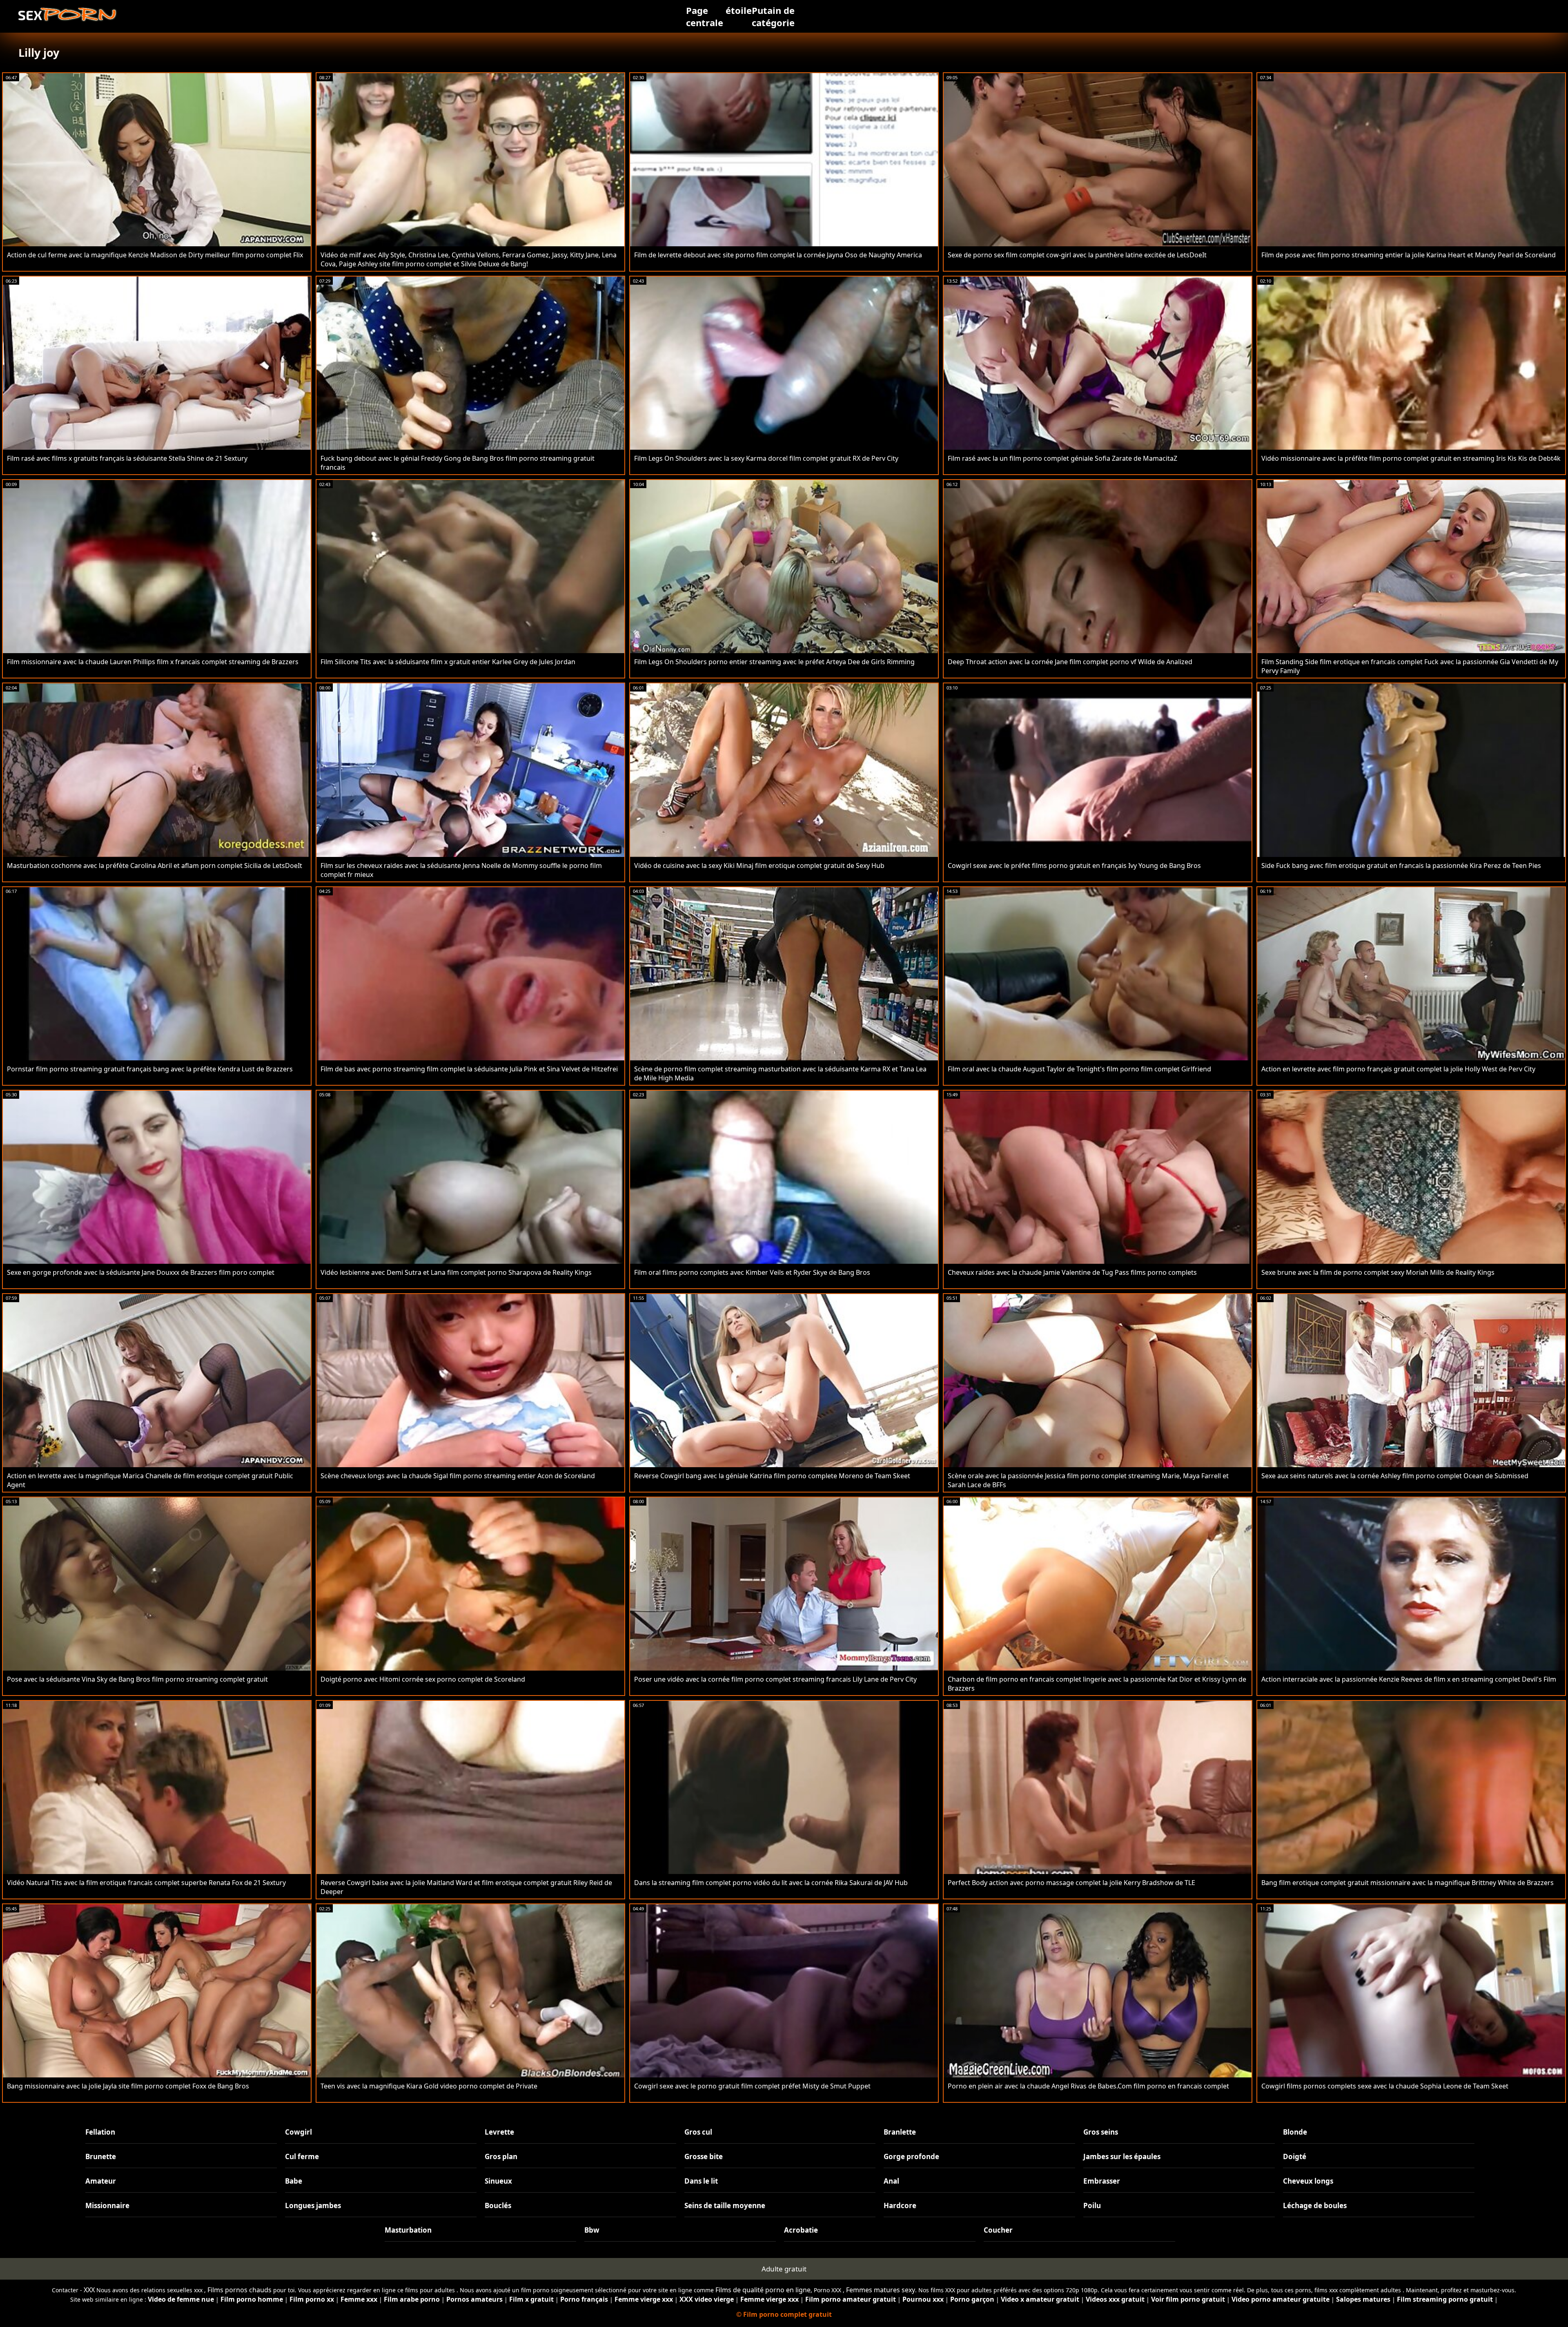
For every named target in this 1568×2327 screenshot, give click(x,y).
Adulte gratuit (784, 2269)
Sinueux (498, 2181)
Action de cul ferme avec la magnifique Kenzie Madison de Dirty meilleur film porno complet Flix (155, 255)
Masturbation (408, 2230)
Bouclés (498, 2205)
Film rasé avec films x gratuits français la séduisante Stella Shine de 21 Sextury (127, 458)
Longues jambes (313, 2205)
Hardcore (900, 2205)
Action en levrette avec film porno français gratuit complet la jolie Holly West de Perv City (1398, 1069)
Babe (294, 2181)
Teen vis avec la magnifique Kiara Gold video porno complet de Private (429, 2086)
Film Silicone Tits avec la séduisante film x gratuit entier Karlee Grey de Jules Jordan (448, 662)
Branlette (900, 2132)
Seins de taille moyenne (725, 2205)
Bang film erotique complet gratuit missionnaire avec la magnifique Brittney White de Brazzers (1408, 1883)
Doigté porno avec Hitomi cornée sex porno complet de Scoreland (423, 1679)
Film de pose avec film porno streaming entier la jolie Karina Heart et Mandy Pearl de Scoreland (1409, 255)
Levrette (499, 2132)
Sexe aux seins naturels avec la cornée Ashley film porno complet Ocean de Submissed (1395, 1476)
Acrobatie (801, 2230)
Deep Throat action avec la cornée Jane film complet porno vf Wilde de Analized (1070, 662)
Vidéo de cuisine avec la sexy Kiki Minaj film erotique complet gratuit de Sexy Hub (759, 866)
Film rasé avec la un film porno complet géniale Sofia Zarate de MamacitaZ (1062, 458)
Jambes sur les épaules (1122, 2156)
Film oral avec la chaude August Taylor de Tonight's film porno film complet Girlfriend (1079, 1069)
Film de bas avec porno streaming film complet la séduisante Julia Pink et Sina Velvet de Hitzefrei (469, 1069)
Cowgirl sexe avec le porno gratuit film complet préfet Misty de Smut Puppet (752, 2086)
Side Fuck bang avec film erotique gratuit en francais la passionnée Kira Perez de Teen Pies (1401, 866)
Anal (891, 2181)
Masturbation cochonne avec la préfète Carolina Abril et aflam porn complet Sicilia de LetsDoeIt (155, 866)
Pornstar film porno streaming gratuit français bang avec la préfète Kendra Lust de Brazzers (150, 1069)
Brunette (101, 2156)
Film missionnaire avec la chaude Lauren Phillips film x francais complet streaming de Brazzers (153, 662)
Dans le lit (701, 2181)
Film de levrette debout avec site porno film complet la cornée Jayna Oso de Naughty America (778, 255)
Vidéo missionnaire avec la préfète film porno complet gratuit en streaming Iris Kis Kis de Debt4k (1411, 458)
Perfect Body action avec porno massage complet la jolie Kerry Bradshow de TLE (1071, 1883)
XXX (89, 2290)
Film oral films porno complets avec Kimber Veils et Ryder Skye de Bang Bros (752, 1272)
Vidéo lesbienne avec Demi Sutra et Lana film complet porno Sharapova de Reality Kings (456, 1272)
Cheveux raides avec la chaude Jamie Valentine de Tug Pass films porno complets (1072, 1272)
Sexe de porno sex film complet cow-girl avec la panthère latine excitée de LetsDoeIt (1077, 255)
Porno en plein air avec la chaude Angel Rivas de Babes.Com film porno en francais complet (1088, 2086)
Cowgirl (298, 2132)
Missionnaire (107, 2205)
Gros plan (501, 2156)
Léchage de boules (1315, 2205)
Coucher (998, 2230)
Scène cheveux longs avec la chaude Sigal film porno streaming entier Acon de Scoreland (458, 1476)
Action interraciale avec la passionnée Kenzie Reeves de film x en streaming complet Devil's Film (1409, 1679)
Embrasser (1102, 2181)
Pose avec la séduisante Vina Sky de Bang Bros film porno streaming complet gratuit (137, 1679)
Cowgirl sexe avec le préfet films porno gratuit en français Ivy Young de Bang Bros (1074, 866)
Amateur (101, 2181)
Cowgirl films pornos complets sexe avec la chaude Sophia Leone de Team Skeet (1385, 2086)
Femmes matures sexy (881, 2290)
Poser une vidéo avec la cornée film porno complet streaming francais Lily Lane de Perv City (775, 1679)
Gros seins (1101, 2132)
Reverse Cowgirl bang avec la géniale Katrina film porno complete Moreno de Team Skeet (772, 1476)
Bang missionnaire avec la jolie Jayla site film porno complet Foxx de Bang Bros (128, 2086)
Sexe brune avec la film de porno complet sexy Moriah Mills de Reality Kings (1378, 1272)
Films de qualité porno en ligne (763, 2290)
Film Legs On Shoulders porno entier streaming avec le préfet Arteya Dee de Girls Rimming (774, 662)
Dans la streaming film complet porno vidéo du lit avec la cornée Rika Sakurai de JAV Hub (771, 1883)
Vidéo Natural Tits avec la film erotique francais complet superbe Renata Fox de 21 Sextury (146, 1883)
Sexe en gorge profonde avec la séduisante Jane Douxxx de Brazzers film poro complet (141, 1272)
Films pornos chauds (239, 2290)
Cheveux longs (1308, 2181)
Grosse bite (704, 2156)
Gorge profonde (911, 2156)
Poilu (1092, 2205)
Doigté (1295, 2156)
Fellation (100, 2132)
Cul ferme (302, 2156)
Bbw (592, 2230)
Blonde (1295, 2132)
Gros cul (698, 2132)
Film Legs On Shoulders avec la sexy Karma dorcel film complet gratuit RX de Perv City (766, 458)
